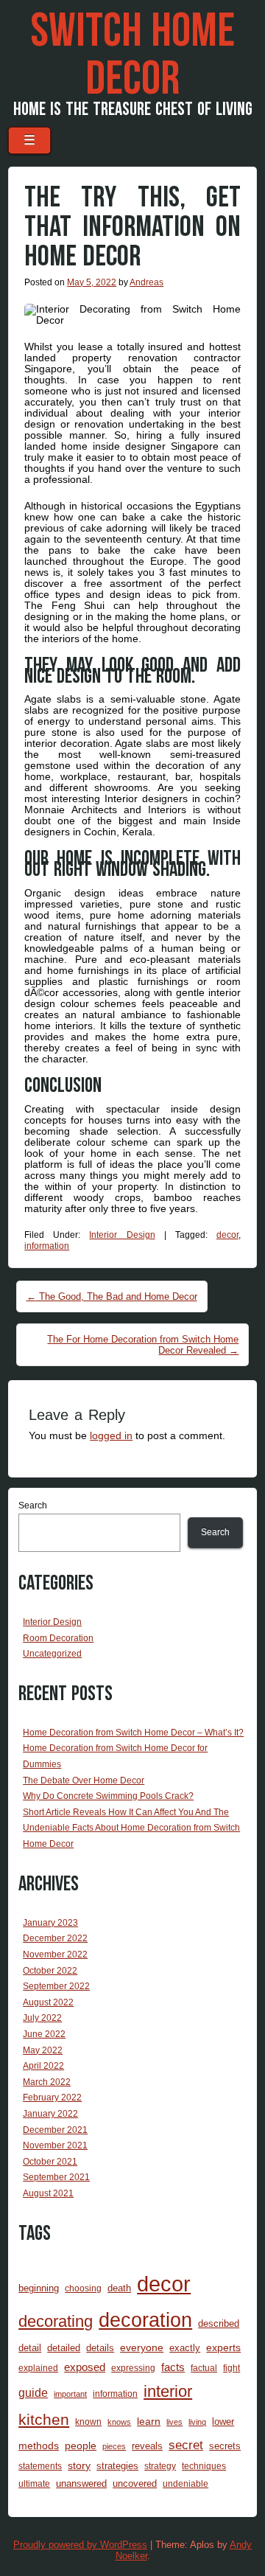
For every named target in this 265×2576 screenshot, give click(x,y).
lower (223, 2422)
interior (168, 2391)
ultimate (34, 2483)
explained (38, 2368)
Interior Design (122, 1235)
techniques (204, 2466)
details (100, 2348)
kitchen (44, 2420)
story (79, 2465)
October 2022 (50, 1971)
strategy (160, 2466)
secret (186, 2445)
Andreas (146, 282)
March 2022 (47, 2082)
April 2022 (43, 2066)
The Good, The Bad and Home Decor (112, 1296)
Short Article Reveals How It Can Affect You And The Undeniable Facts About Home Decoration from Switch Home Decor (131, 1828)
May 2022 (43, 2050)
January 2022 (50, 2114)
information (47, 1246)
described (219, 2323)
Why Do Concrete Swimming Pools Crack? (108, 1796)
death (119, 2288)
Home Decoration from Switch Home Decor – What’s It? (133, 1733)
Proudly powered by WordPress (80, 2545)
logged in (111, 1435)
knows (119, 2422)
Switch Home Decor (132, 56)
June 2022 (44, 2034)
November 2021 (55, 2145)
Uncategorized (52, 1654)
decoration (145, 2320)
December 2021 (55, 2130)
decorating (56, 2321)
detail (30, 2348)
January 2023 (50, 1923)
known (88, 2422)
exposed (85, 2367)
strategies (117, 2466)
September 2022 (56, 1986)
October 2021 (50, 2162)
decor (227, 1235)
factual (204, 2368)
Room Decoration (58, 1638)
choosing (83, 2288)
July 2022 (42, 2018)
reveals (147, 2446)
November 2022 (55, 1954)
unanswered (81, 2483)
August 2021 (48, 2193)
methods (39, 2446)
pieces (114, 2446)
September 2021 (56, 2177)
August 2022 (48, 2002)
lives (174, 2422)
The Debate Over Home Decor (84, 1780)
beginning (39, 2288)
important (70, 2394)
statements (40, 2466)
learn (149, 2421)
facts (173, 2367)
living (197, 2422)
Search (33, 1505)
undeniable (185, 2483)
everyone (142, 2347)
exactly (185, 2348)
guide (33, 2393)
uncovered (135, 2483)
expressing (133, 2368)
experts (223, 2347)
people (81, 2446)
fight (232, 2368)
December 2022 (55, 1938)
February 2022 (52, 2098)
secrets (225, 2446)
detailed (64, 2348)
